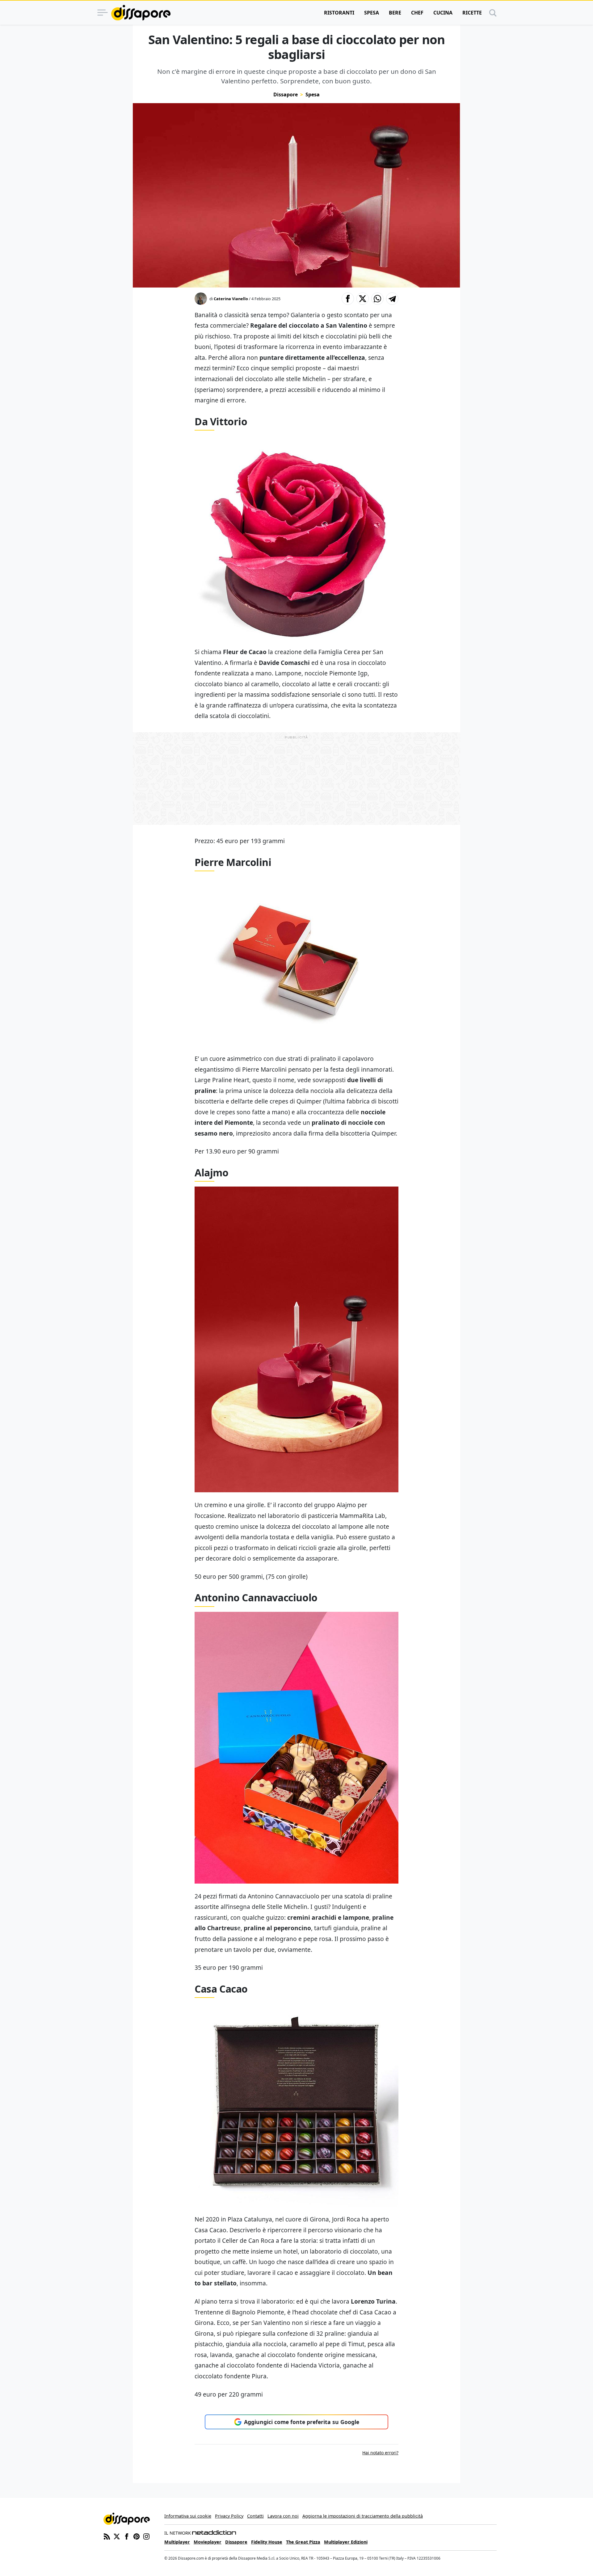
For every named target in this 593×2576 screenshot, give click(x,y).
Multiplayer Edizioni (346, 2542)
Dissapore (286, 95)
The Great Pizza (303, 2542)
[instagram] (146, 2536)
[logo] (141, 13)
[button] (348, 299)
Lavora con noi (283, 2516)
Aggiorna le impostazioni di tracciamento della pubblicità (363, 2516)
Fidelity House (267, 2542)
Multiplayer (177, 2542)
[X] (117, 2536)
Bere (395, 13)
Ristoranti (339, 13)
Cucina (443, 13)
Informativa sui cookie (188, 2516)
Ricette (472, 13)
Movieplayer (208, 2542)
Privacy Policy (229, 2516)
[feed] (107, 2536)
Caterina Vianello (231, 299)
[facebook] (127, 2536)
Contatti (255, 2516)
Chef (417, 13)
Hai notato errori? (380, 2453)
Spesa (372, 13)
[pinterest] (137, 2536)
